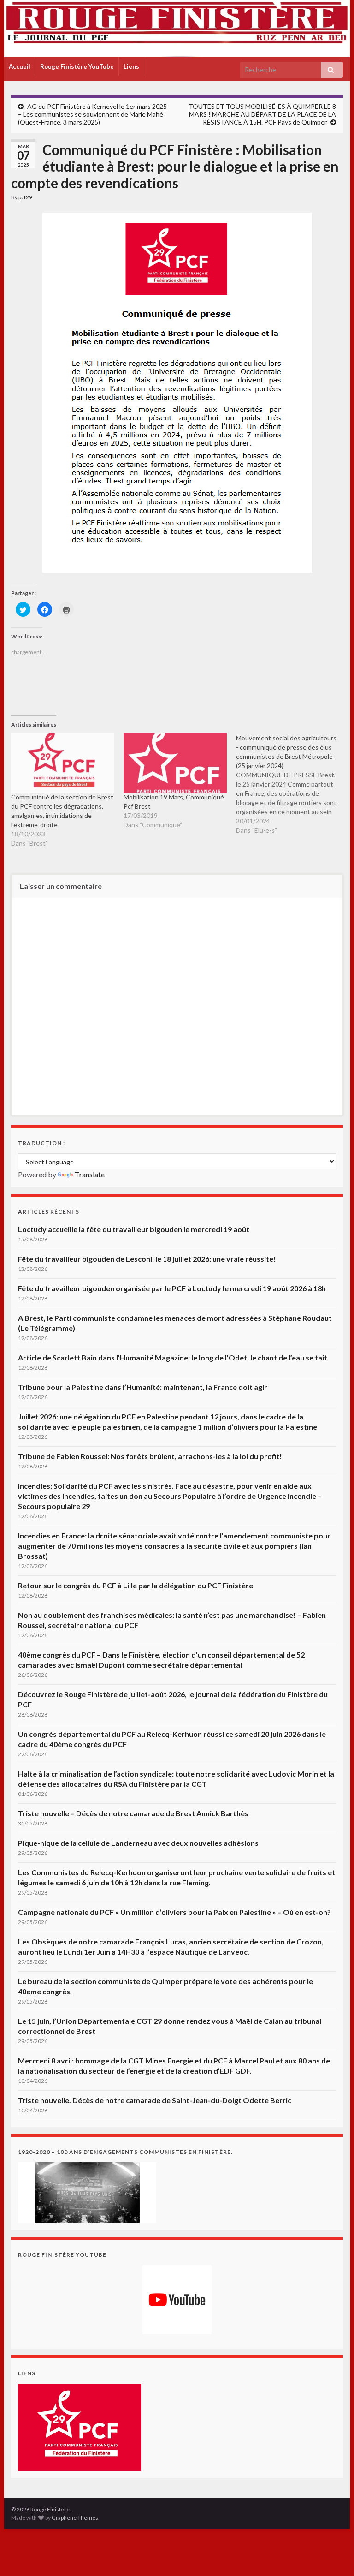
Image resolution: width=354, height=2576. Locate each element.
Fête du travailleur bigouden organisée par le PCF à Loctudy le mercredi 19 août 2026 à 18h (172, 1288)
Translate (90, 1174)
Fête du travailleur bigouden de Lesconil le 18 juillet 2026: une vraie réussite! (147, 1259)
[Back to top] (333, 2555)
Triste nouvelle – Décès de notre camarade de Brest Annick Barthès (133, 1813)
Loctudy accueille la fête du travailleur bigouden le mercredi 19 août (134, 1229)
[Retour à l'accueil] (177, 29)
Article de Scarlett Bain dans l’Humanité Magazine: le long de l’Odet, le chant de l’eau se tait (173, 1357)
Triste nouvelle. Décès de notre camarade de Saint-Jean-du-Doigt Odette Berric (155, 2100)
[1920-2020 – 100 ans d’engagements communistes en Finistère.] (87, 2191)
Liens (131, 66)
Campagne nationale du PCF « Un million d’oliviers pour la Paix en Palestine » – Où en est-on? (174, 1912)
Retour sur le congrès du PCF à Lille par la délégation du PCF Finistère (136, 1585)
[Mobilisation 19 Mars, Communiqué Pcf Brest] (175, 763)
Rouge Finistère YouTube (77, 66)
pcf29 (25, 197)
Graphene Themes (75, 2518)
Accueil (20, 66)
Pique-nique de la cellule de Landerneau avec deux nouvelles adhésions (138, 1843)
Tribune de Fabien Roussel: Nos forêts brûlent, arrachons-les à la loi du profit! (150, 1456)
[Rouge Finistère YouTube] (177, 2300)
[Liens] (80, 2426)
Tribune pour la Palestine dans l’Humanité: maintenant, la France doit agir (143, 1387)
